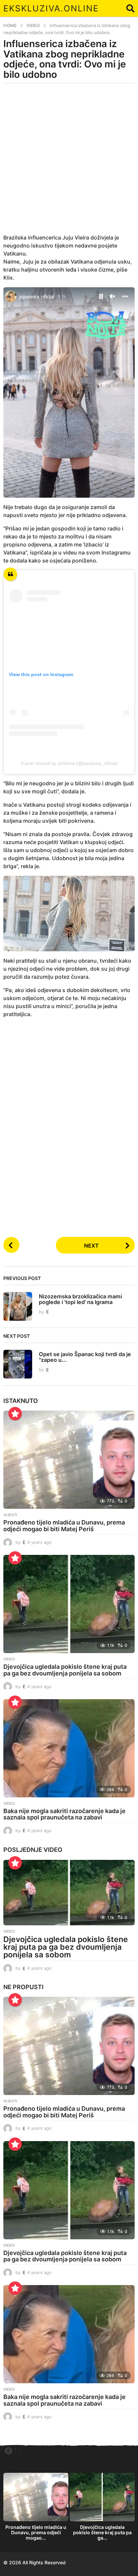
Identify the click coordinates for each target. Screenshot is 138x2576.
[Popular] (15, 1414)
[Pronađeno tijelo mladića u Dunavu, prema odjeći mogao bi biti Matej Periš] (69, 1460)
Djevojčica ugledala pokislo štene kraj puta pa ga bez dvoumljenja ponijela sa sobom (65, 1670)
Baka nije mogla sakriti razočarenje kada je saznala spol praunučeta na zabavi (64, 1814)
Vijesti (10, 1515)
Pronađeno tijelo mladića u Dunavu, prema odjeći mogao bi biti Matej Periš (64, 1526)
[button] (130, 8)
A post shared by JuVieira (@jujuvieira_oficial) (69, 763)
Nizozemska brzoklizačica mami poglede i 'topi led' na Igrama (80, 1299)
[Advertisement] (69, 163)
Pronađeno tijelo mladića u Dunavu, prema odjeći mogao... (36, 2532)
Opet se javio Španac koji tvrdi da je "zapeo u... (85, 1357)
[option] (36, 2509)
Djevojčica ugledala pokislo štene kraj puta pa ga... (102, 2532)
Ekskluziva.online (51, 8)
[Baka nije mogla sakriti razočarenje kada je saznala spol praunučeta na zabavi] (69, 1748)
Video (9, 1659)
